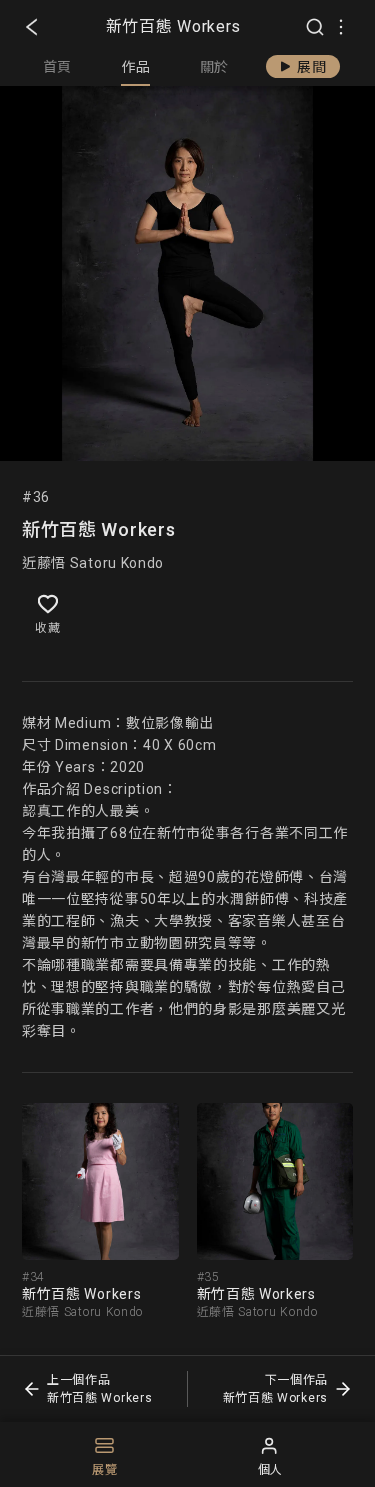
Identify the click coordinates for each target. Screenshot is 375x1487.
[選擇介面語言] (341, 27)
